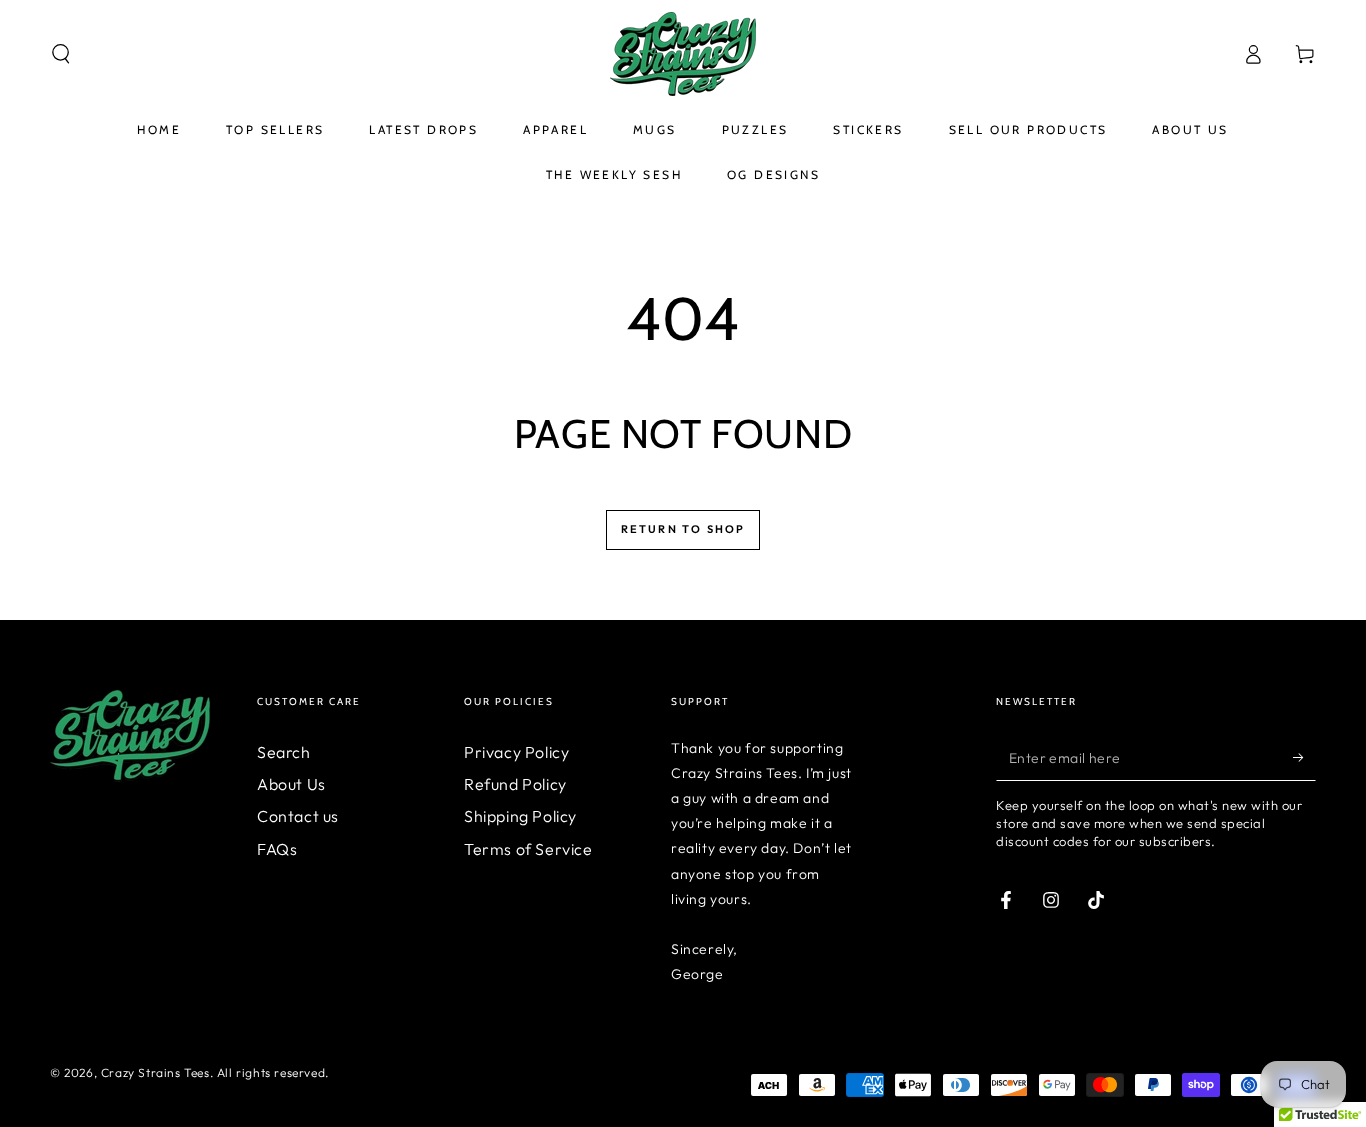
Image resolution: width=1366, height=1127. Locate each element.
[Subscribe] (1304, 758)
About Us (291, 784)
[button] (61, 54)
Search (284, 752)
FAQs (277, 849)
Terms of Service (528, 849)
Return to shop (683, 529)
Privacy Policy (516, 752)
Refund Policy (515, 784)
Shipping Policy (520, 816)
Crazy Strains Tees (155, 1072)
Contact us (298, 816)
